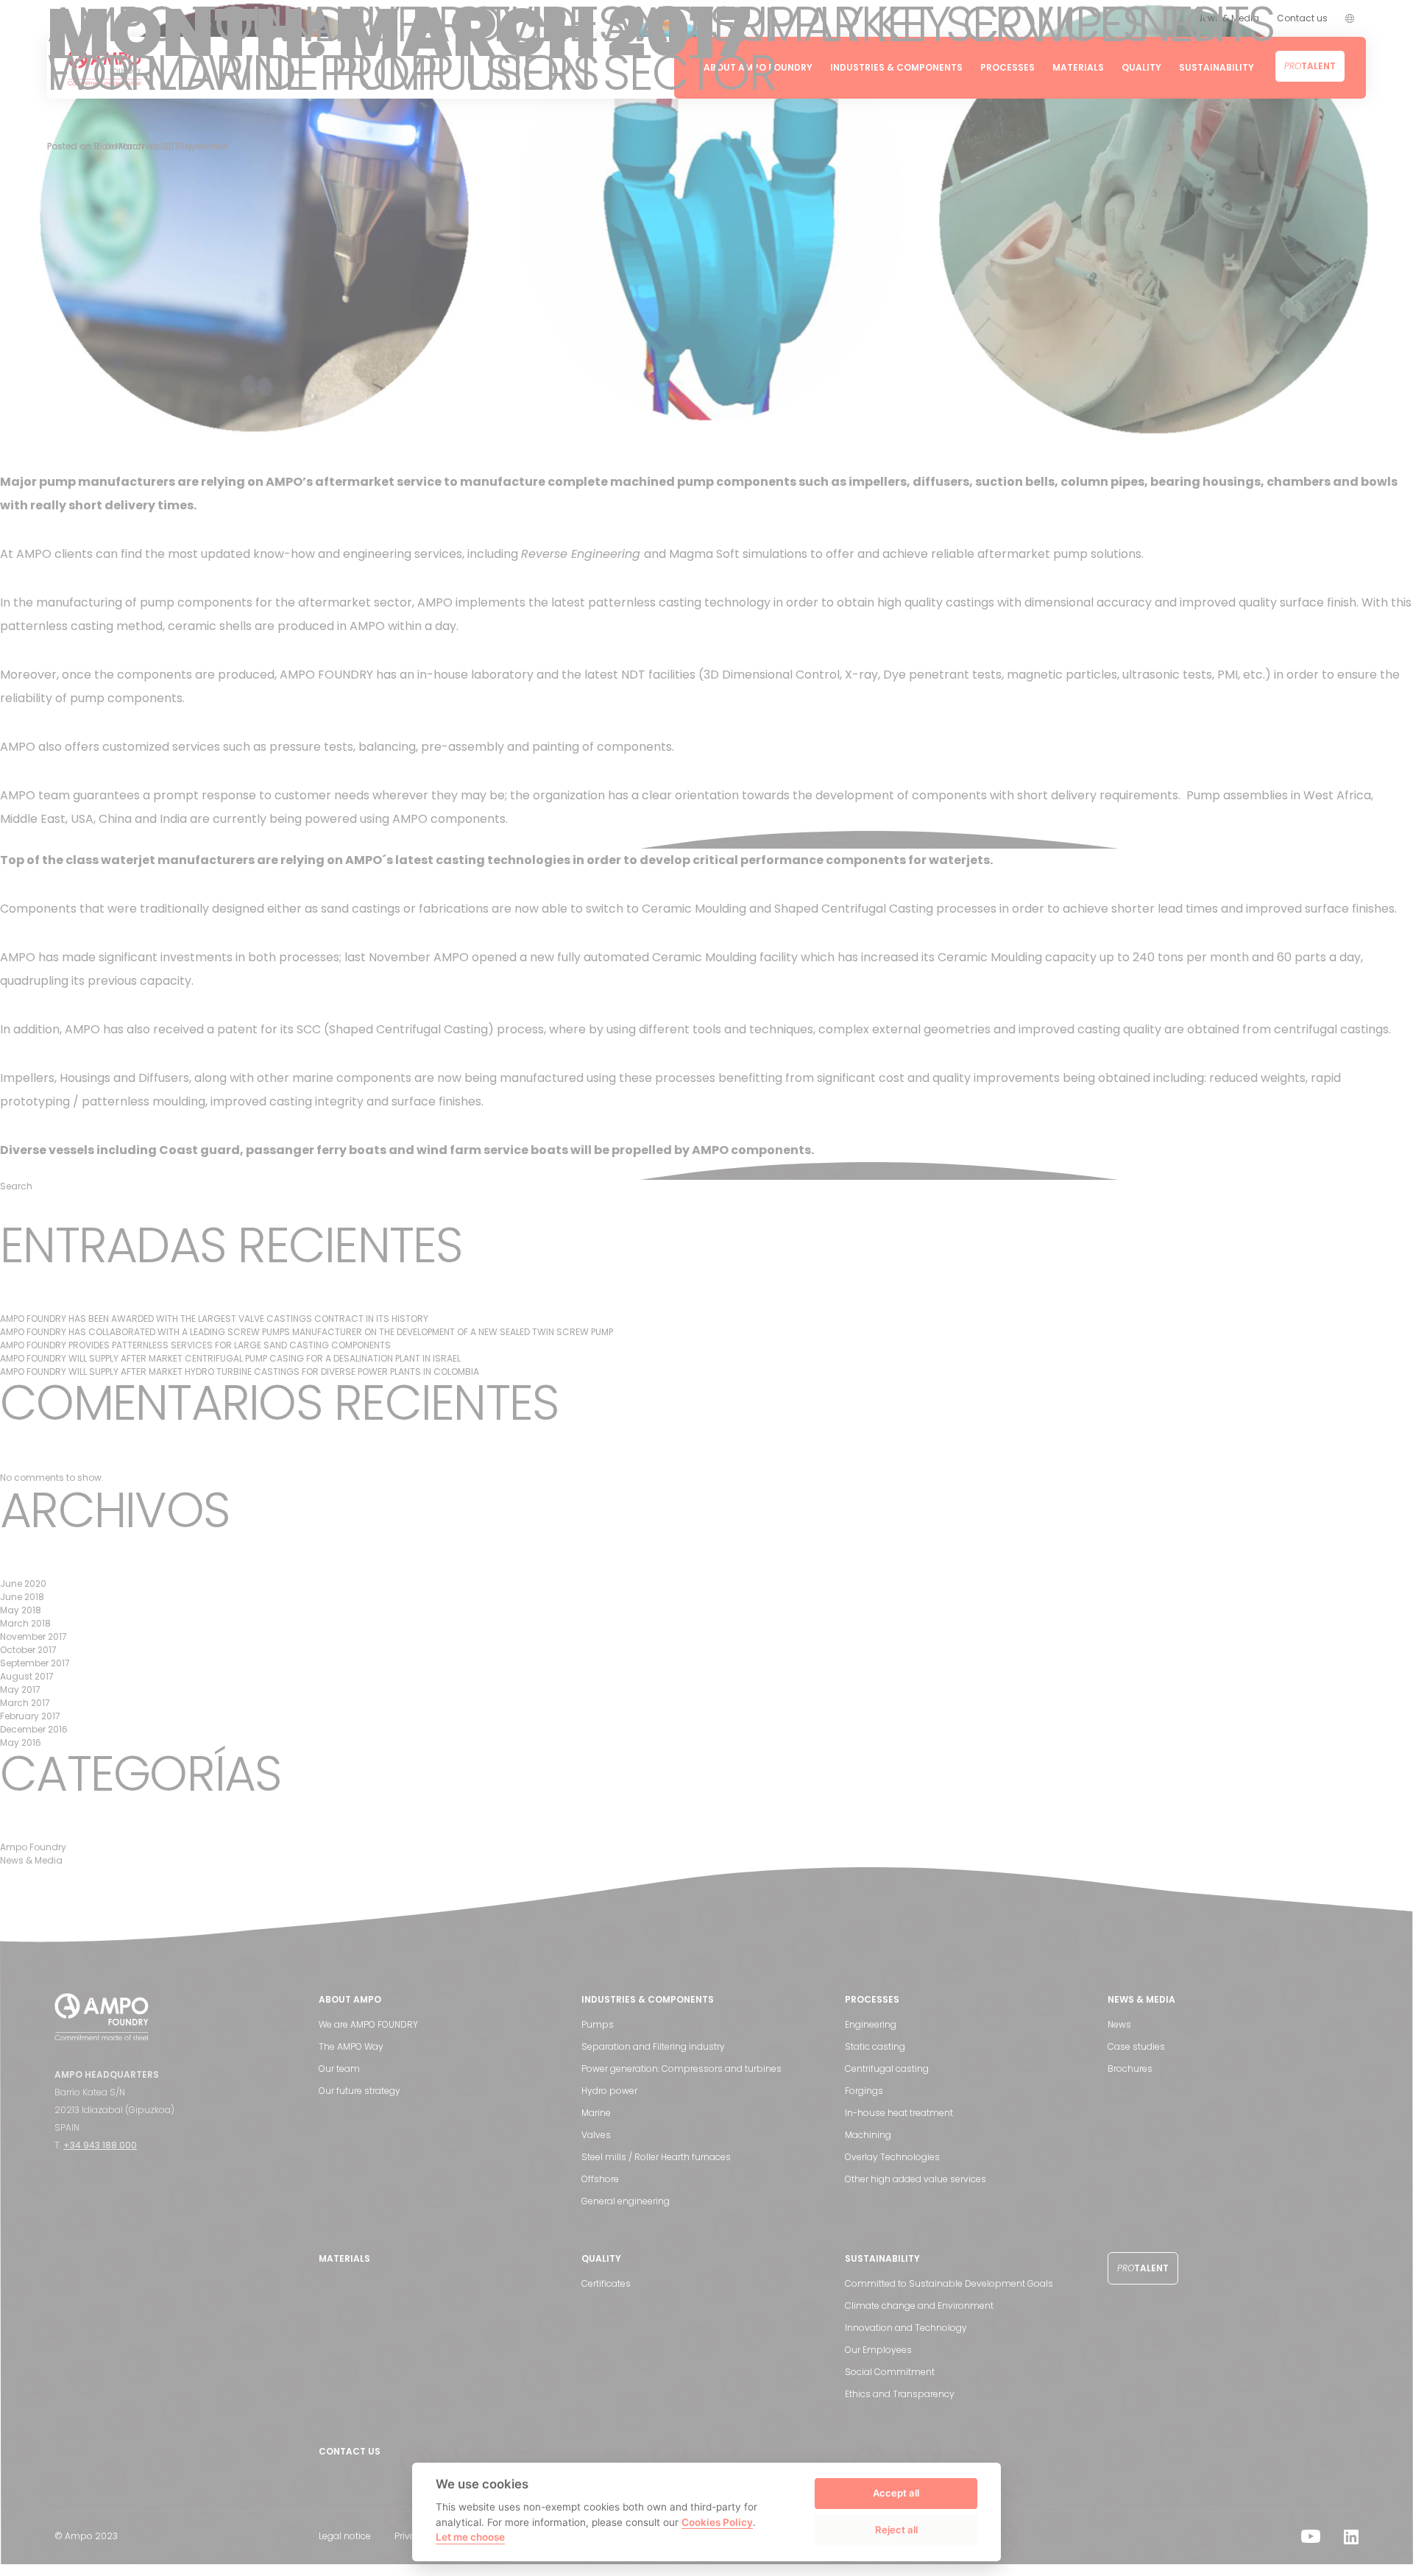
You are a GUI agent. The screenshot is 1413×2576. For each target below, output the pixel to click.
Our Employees (878, 2350)
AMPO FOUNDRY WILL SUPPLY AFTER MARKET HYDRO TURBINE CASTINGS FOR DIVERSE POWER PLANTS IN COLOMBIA (240, 1372)
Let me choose (470, 2537)
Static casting (875, 2046)
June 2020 (23, 1584)
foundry (234, 839)
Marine (596, 2113)
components (245, 1171)
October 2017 (28, 1650)
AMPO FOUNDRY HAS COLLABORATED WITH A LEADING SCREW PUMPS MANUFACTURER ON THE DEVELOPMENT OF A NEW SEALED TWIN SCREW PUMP (307, 1332)
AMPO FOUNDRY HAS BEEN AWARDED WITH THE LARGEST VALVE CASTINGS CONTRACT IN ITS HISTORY (214, 1319)
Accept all (896, 2493)
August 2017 (27, 1676)
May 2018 (21, 1610)
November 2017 (33, 1636)
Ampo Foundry (83, 839)
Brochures (1130, 2069)
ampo (502, 839)
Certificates (606, 2283)
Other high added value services (916, 2179)
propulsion (390, 1171)
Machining (868, 2135)
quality (434, 1171)
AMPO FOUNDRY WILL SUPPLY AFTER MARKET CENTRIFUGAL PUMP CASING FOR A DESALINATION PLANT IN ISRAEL (230, 1358)
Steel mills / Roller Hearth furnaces (656, 2157)
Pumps (598, 2024)
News (1119, 2024)
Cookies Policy (717, 2522)
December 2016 (34, 1729)
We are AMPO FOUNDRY (368, 2024)
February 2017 (30, 1716)
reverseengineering (442, 839)
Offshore (600, 2179)
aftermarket (280, 839)
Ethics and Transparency (900, 2394)
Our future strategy (360, 2091)
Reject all (896, 2530)
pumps (380, 839)
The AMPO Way (351, 2046)
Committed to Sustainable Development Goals (949, 2283)
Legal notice (345, 2536)
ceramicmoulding (585, 1171)
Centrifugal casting (887, 2069)
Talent (1143, 2268)
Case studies (1136, 2046)
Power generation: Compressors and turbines (681, 2069)
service (535, 839)
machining (302, 1171)
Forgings (864, 2091)
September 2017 (35, 1663)
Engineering (871, 2024)
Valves (596, 2135)
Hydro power (609, 2091)
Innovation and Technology (906, 2328)
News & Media (150, 839)
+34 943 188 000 (100, 2145)
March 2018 (25, 1623)
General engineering (626, 2201)
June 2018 (22, 1597)
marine (346, 1171)
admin (210, 146)
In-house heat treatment (899, 2113)
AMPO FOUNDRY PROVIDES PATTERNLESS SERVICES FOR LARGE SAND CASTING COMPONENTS (195, 1345)
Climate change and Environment (919, 2306)
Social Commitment (890, 2372)
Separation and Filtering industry (653, 2046)
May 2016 (21, 1742)
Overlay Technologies (892, 2157)
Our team (339, 2069)
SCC (462, 1171)
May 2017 (20, 1689)
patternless (334, 839)
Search (16, 1186)
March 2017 (25, 1703)
